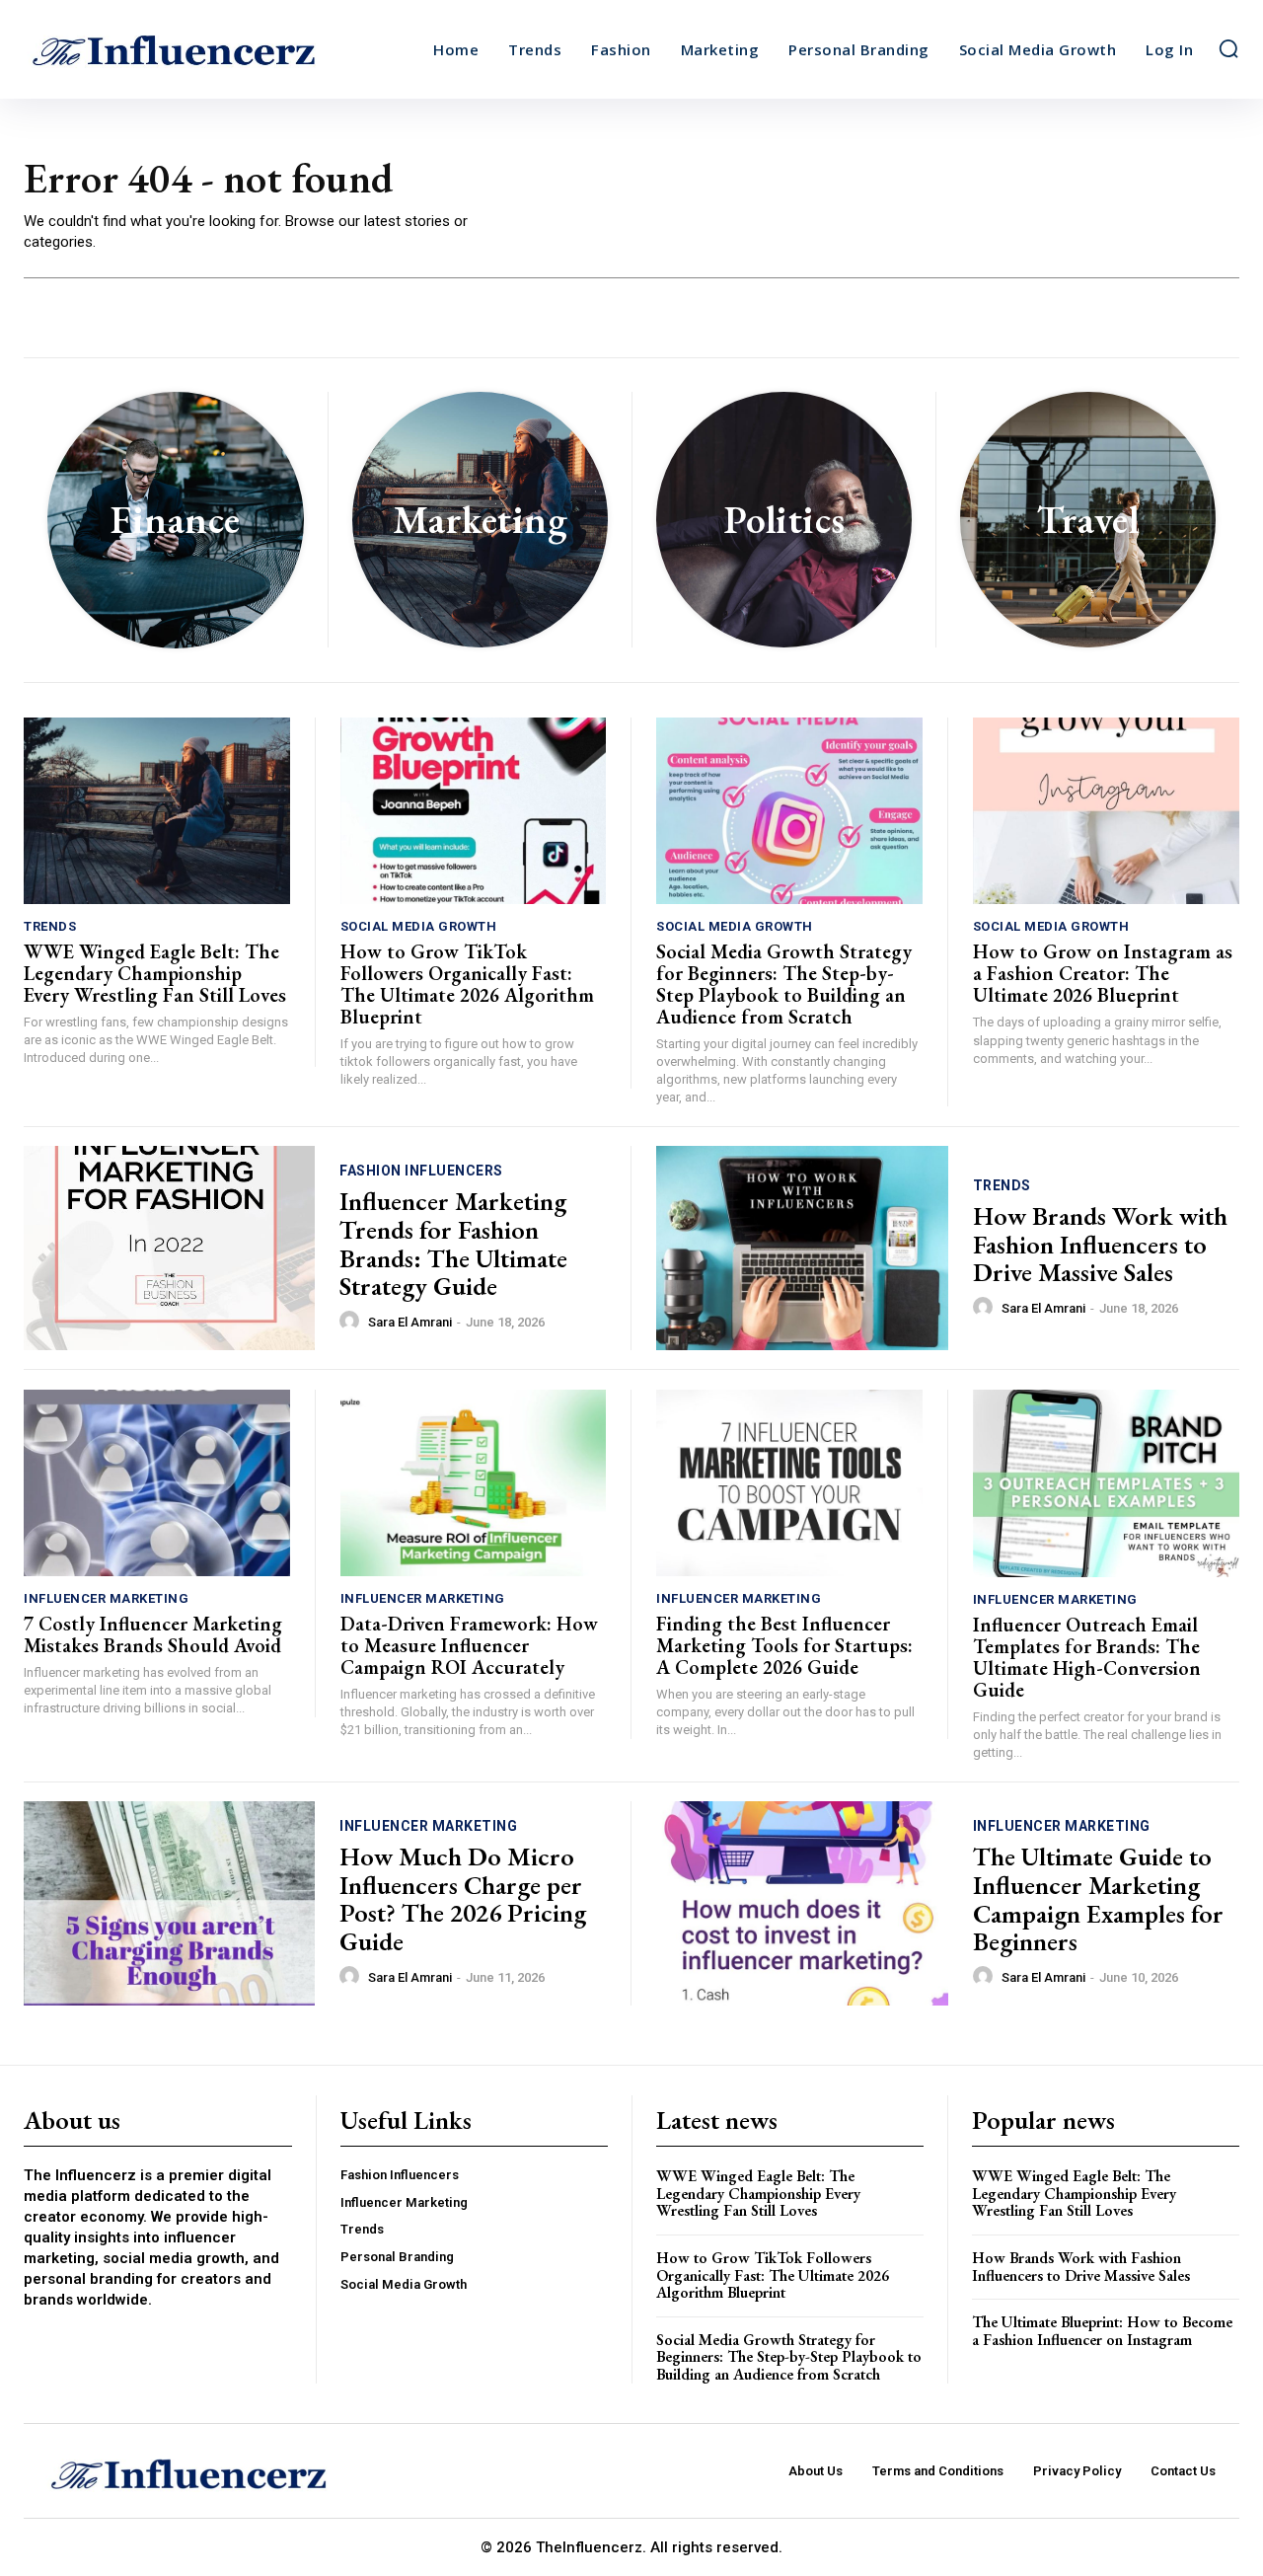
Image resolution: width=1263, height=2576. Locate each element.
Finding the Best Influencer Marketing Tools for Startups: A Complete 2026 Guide (784, 1645)
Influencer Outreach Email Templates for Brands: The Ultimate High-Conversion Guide (1087, 1657)
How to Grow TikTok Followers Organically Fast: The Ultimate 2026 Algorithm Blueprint (467, 984)
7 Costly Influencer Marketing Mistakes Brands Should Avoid (153, 1634)
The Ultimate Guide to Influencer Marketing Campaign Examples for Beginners (1098, 1899)
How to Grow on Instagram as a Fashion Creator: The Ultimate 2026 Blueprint (1103, 973)
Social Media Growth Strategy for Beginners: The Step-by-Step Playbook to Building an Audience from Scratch (784, 984)
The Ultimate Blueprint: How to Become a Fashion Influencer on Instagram (1102, 2331)
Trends (50, 926)
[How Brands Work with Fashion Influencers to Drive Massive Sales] (802, 1248)
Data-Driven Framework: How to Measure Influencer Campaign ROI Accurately (469, 1645)
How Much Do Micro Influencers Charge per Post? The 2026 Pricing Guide (463, 1899)
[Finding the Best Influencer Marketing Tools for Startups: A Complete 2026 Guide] (789, 1483)
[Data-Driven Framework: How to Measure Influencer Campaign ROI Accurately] (474, 1483)
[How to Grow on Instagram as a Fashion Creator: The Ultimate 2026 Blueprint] (1107, 811)
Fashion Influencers (421, 1171)
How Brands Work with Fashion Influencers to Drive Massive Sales (1100, 1244)
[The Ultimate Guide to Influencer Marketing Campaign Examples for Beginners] (802, 1903)
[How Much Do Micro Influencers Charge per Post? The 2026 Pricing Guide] (169, 1903)
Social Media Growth (419, 926)
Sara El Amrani (410, 1322)
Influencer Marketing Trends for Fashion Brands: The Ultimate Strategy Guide (453, 1244)
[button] (1228, 48)
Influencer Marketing (106, 1598)
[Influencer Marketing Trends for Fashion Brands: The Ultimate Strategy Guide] (169, 1248)
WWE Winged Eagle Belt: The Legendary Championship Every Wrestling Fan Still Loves (155, 973)
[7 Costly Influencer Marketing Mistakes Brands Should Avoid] (157, 1483)
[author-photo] (352, 1322)
